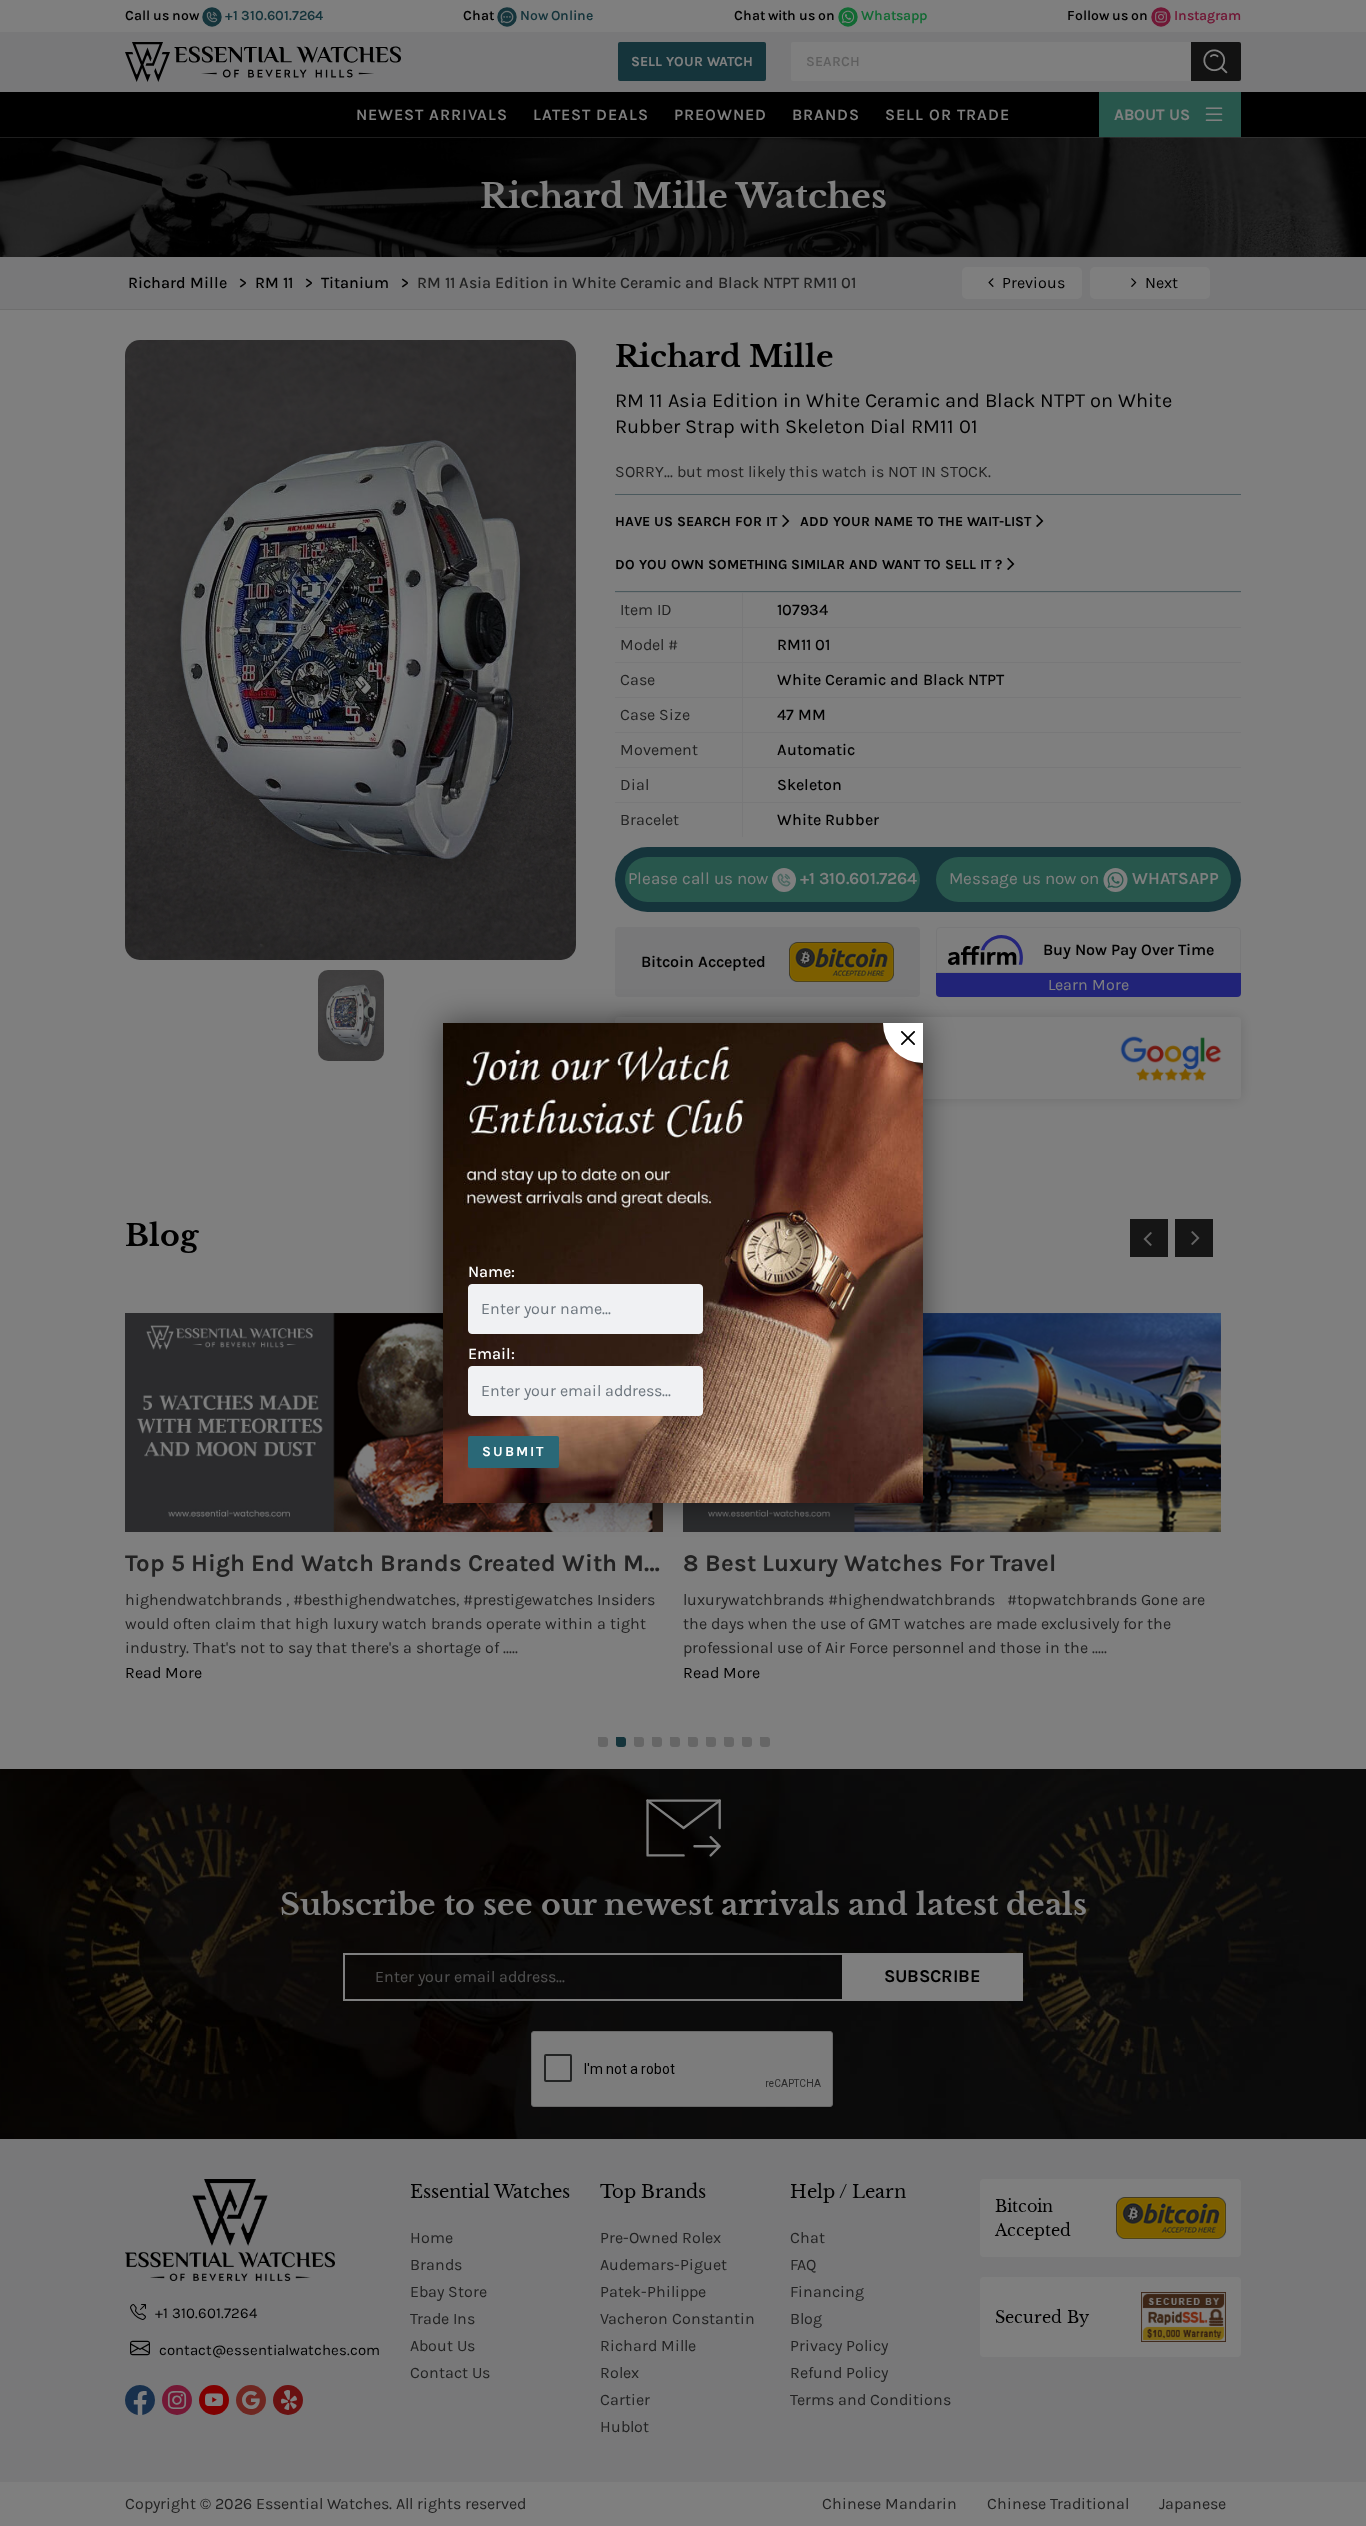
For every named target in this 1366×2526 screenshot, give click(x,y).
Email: (491, 1353)
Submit (513, 1451)
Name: (491, 1271)
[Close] (903, 1043)
